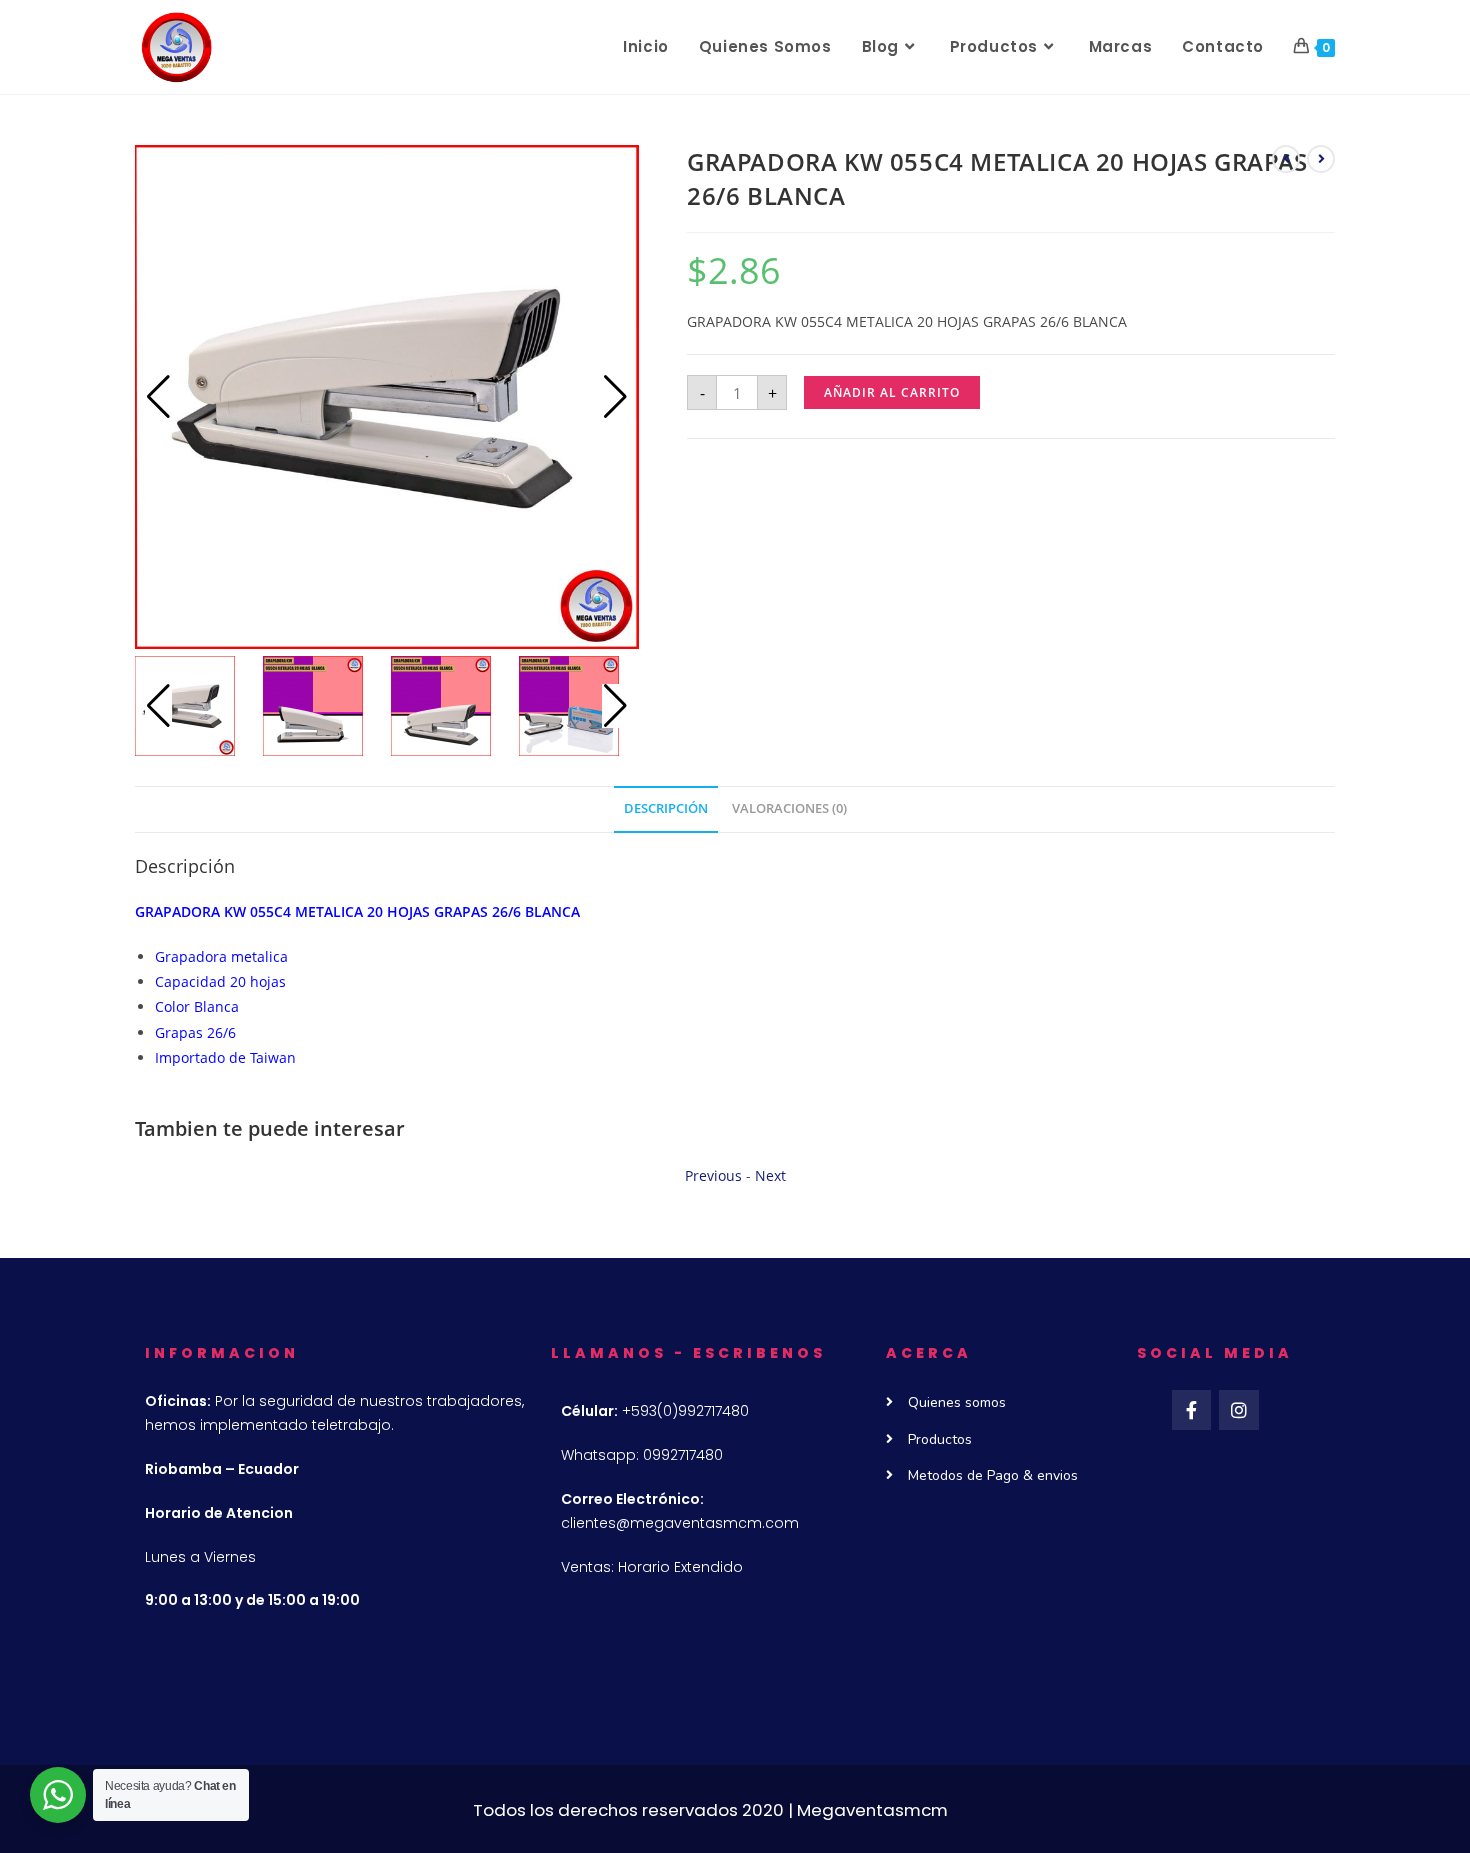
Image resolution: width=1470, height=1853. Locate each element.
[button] (615, 397)
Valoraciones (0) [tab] (789, 808)
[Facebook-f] (1192, 1410)
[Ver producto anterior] (1286, 159)
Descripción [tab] (666, 808)
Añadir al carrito (892, 392)
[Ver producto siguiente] (1321, 159)
